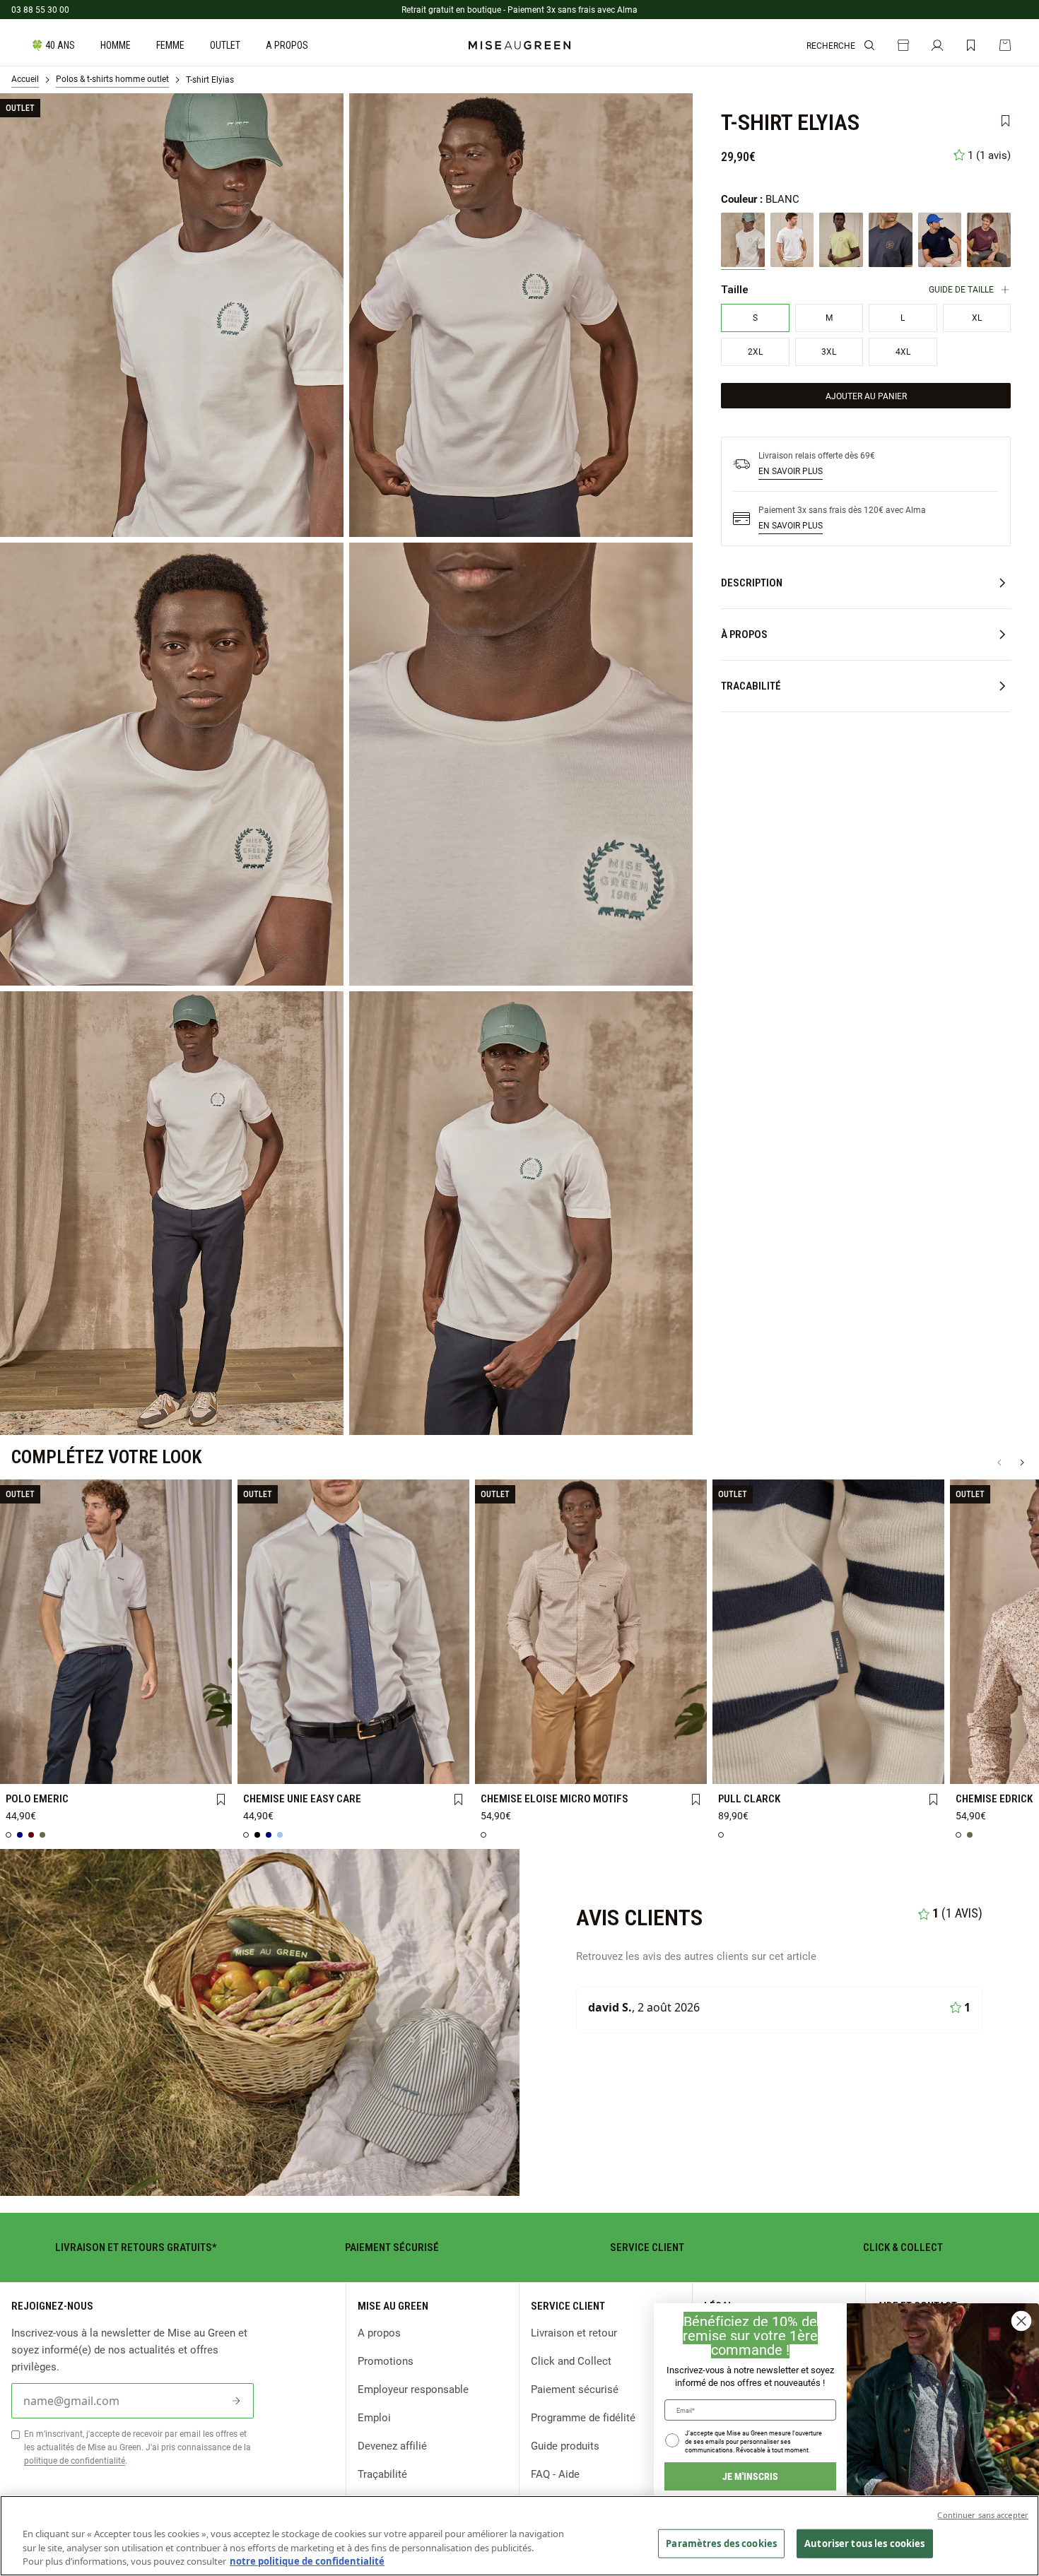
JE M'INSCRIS (750, 2476)
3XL (27, 1767)
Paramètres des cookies (721, 2543)
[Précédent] (999, 1463)
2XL (205, 1744)
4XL (71, 1766)
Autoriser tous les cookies (864, 2543)
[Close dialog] (1021, 2321)
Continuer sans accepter (983, 2515)
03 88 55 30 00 (40, 9)
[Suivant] (1022, 1463)
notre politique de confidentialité (307, 2561)
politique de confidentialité (75, 2460)
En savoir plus (791, 471)
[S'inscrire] (236, 2401)
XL (160, 1743)
